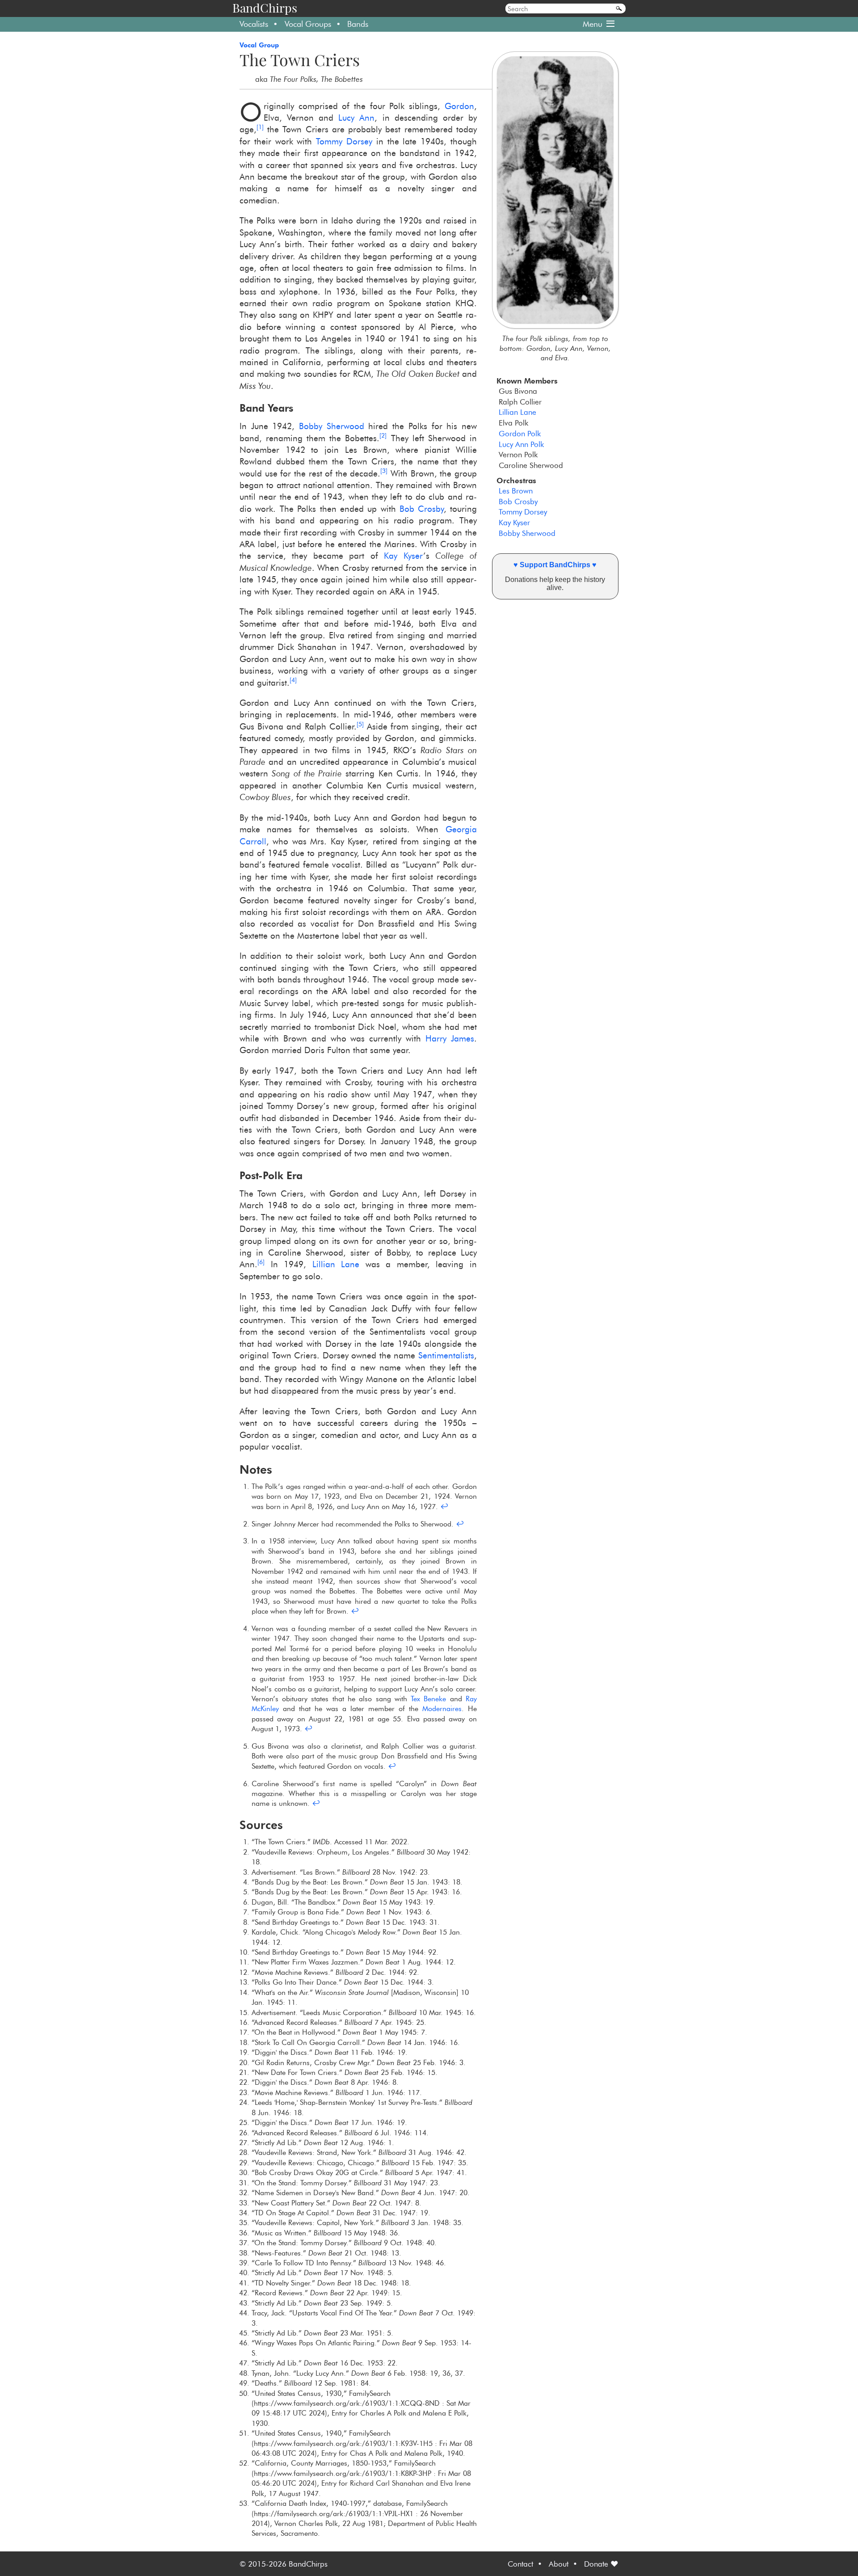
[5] (360, 724)
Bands (358, 24)
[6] (261, 1262)
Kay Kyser (514, 522)
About (559, 2564)
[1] (260, 127)
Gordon (459, 106)
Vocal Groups (308, 24)
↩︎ (444, 1506)
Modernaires (442, 1708)
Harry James (450, 1039)
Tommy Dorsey (523, 512)
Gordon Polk (520, 433)
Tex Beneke (428, 1699)
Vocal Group (259, 45)
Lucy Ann (356, 118)
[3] (384, 471)
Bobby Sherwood (527, 533)
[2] (383, 435)
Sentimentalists (446, 1355)
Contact (520, 2564)
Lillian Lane (517, 412)
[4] (293, 680)
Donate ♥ (601, 2564)
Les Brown (516, 491)
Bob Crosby (518, 501)
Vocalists (254, 24)
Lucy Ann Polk (521, 444)
